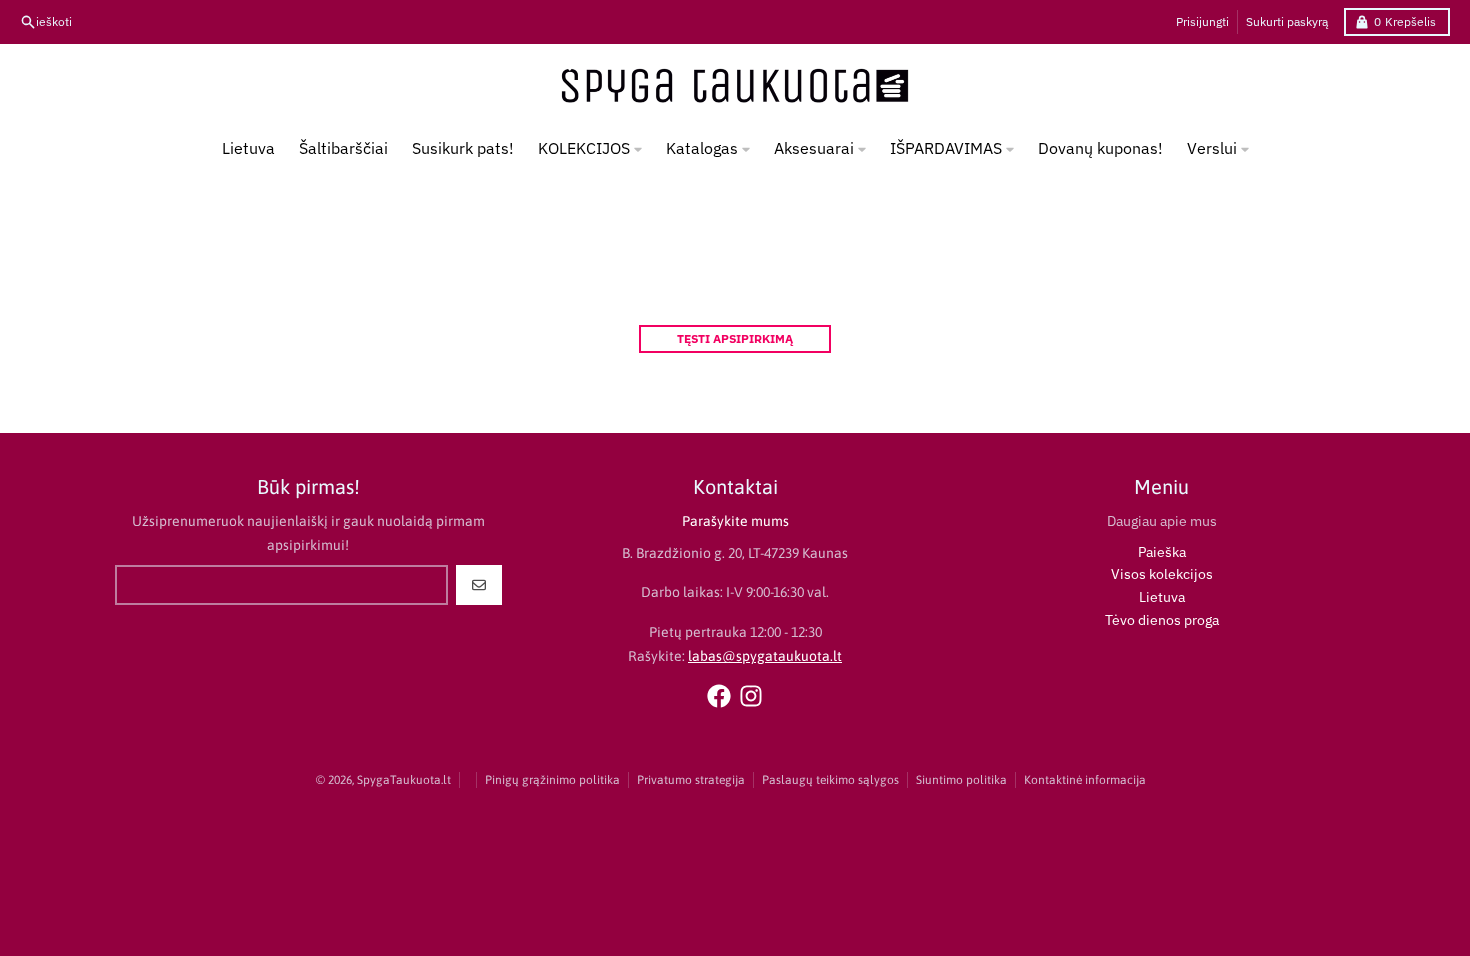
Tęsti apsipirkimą (735, 338)
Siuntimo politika (961, 780)
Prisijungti (1202, 21)
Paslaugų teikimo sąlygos (830, 780)
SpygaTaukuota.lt (404, 780)
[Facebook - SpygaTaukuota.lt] (719, 696)
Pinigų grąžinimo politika (552, 780)
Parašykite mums (735, 521)
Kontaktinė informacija (1085, 780)
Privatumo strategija (691, 780)
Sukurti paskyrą (1287, 21)
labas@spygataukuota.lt (765, 656)
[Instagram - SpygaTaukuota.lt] (751, 696)
